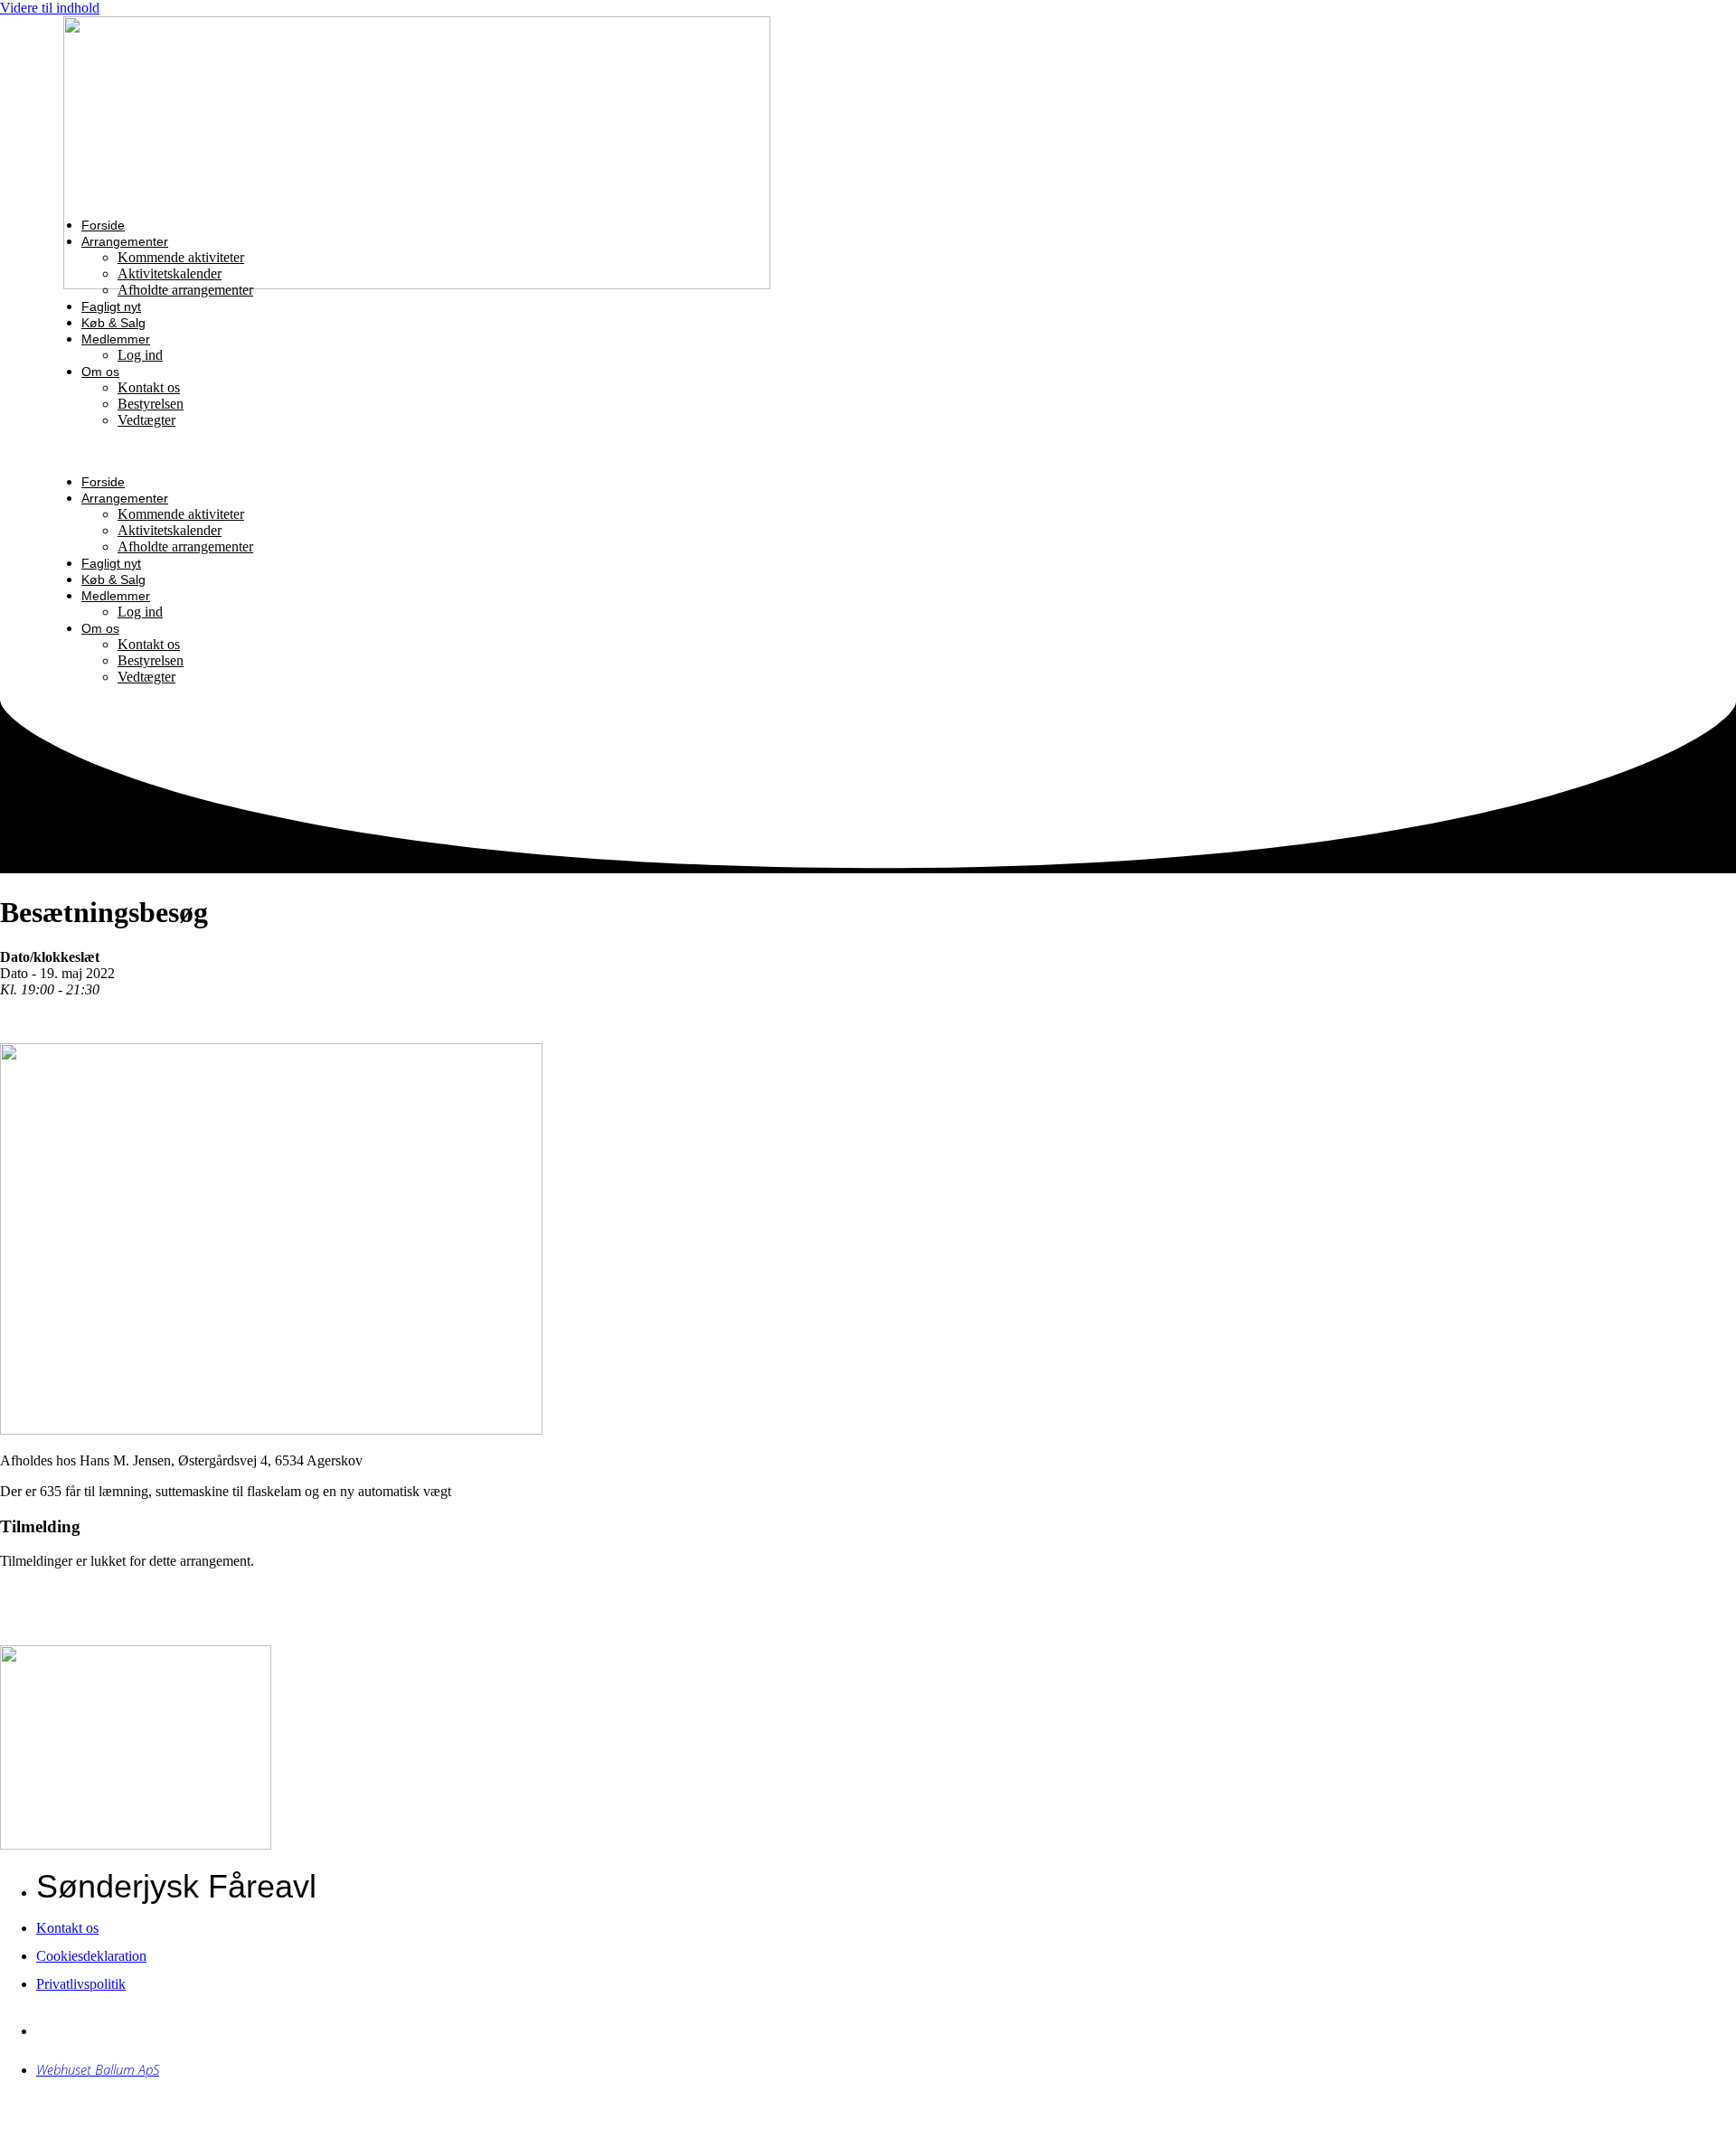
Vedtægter (146, 420)
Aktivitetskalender (170, 273)
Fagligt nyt (111, 306)
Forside (103, 225)
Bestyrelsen (151, 404)
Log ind (140, 355)
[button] (533, 451)
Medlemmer (116, 339)
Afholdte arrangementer (185, 290)
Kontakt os (149, 387)
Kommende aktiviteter (181, 257)
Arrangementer (125, 241)
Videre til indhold (50, 8)
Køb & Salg (113, 323)
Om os (100, 372)
